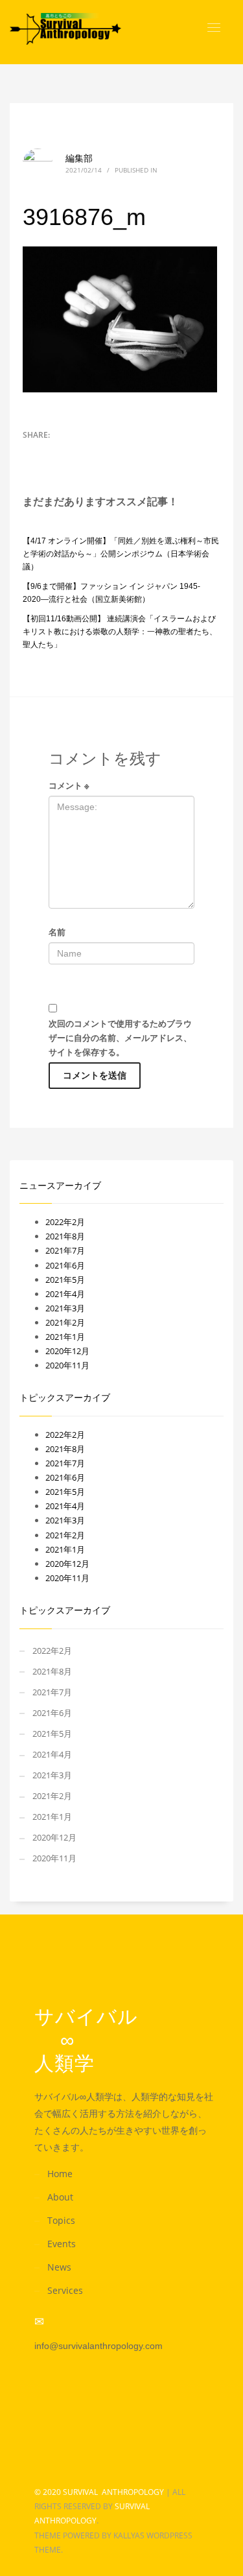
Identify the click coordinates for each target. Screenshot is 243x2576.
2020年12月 (67, 1351)
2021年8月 (65, 1236)
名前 (57, 932)
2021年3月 (65, 1308)
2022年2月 (65, 1222)
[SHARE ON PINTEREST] (78, 452)
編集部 (79, 158)
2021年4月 (65, 1294)
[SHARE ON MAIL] (100, 452)
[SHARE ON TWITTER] (32, 453)
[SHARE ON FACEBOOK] (55, 452)
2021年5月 (65, 1280)
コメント (69, 785)
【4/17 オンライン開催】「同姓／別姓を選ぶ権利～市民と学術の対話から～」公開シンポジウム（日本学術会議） (121, 554)
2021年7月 (65, 1250)
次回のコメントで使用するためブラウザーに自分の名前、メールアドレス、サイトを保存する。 (120, 1038)
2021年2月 (65, 1322)
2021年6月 (65, 1265)
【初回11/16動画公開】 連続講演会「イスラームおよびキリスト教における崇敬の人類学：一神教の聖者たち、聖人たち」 (120, 632)
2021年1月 (65, 1337)
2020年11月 (67, 1365)
